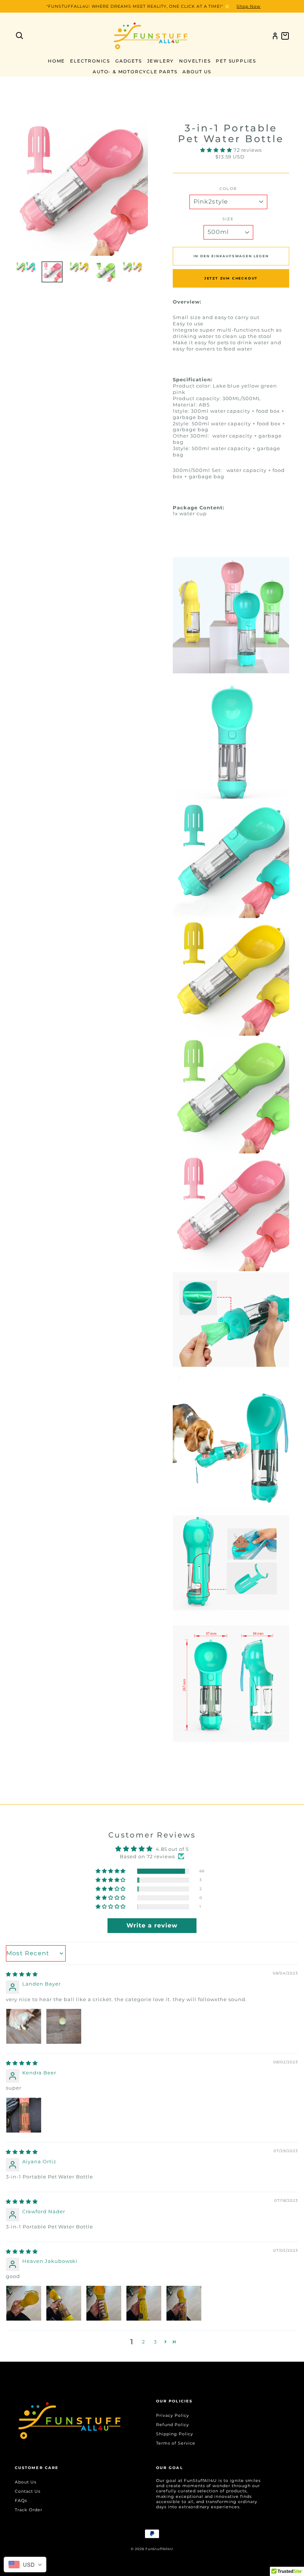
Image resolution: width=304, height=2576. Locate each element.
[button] (217, 150)
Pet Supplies (236, 61)
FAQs (21, 2500)
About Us (197, 72)
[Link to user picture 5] (184, 2303)
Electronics (90, 61)
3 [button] (155, 2342)
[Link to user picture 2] (64, 2026)
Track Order (29, 2510)
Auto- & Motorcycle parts (135, 72)
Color (228, 189)
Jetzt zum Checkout (231, 278)
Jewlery (161, 61)
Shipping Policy (175, 2434)
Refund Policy (173, 2425)
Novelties (195, 61)
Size (228, 219)
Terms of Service (176, 2443)
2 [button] (143, 2342)
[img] (22, 1974)
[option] (152, 6)
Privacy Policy (173, 2415)
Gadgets (129, 61)
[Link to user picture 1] (24, 2026)
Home (56, 61)
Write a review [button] (152, 1925)
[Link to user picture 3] (104, 2303)
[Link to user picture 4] (144, 2303)
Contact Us (28, 2491)
